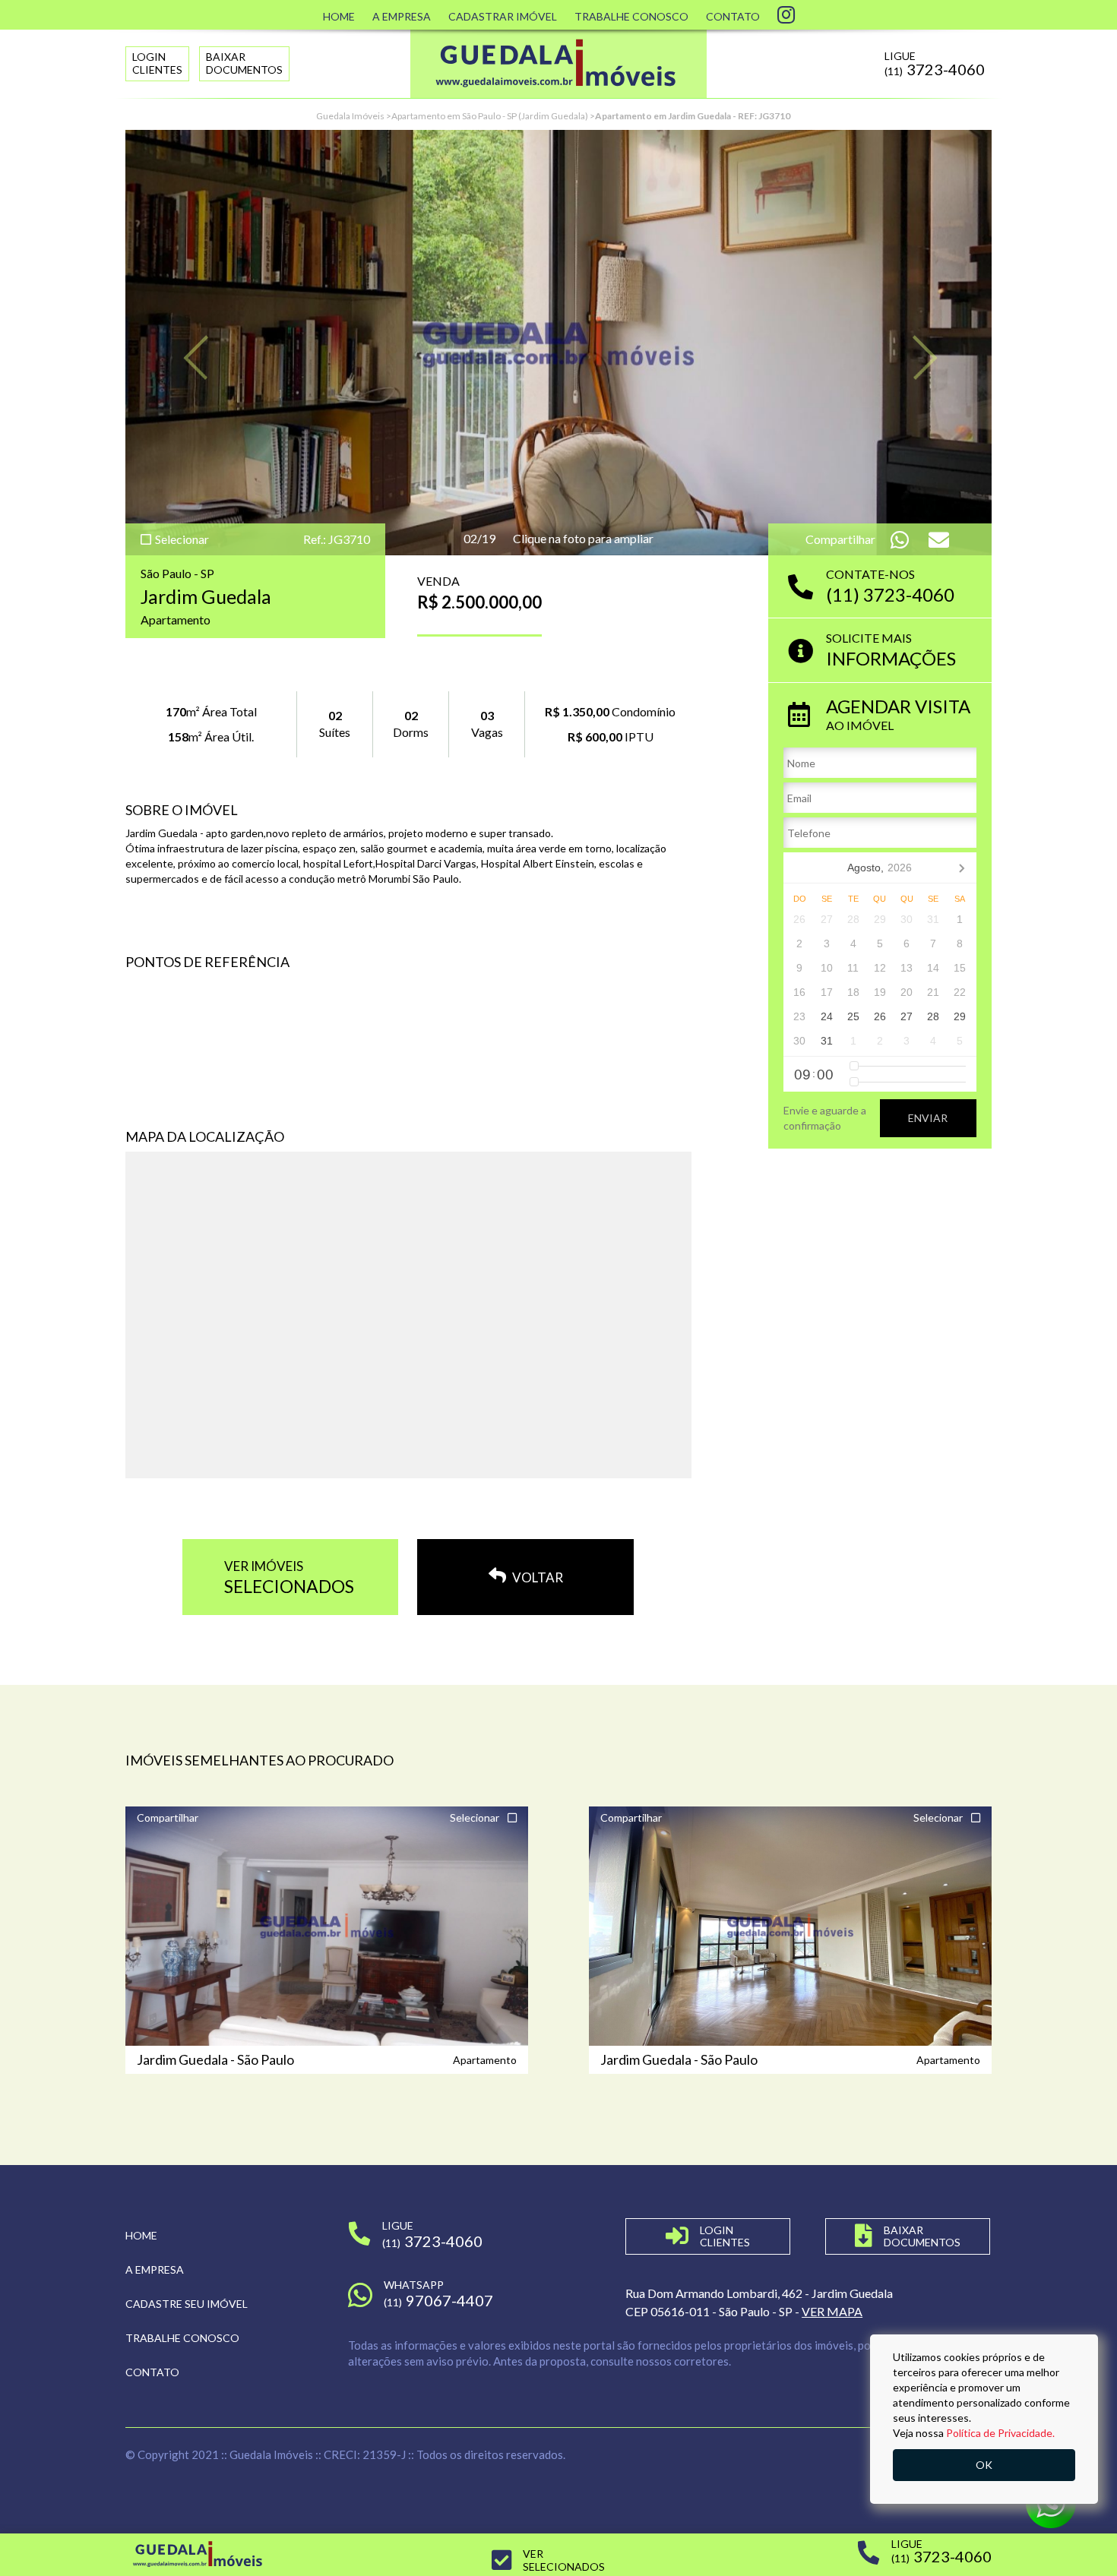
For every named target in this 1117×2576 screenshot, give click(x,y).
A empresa (155, 2269)
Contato (733, 16)
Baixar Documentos (244, 63)
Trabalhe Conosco (631, 16)
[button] (190, 343)
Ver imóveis (289, 1577)
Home (339, 16)
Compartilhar (168, 1817)
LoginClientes (157, 63)
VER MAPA (832, 2311)
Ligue (935, 64)
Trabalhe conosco (182, 2338)
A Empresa (402, 16)
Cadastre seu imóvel (187, 2304)
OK (984, 2465)
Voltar (536, 1577)
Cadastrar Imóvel (503, 16)
